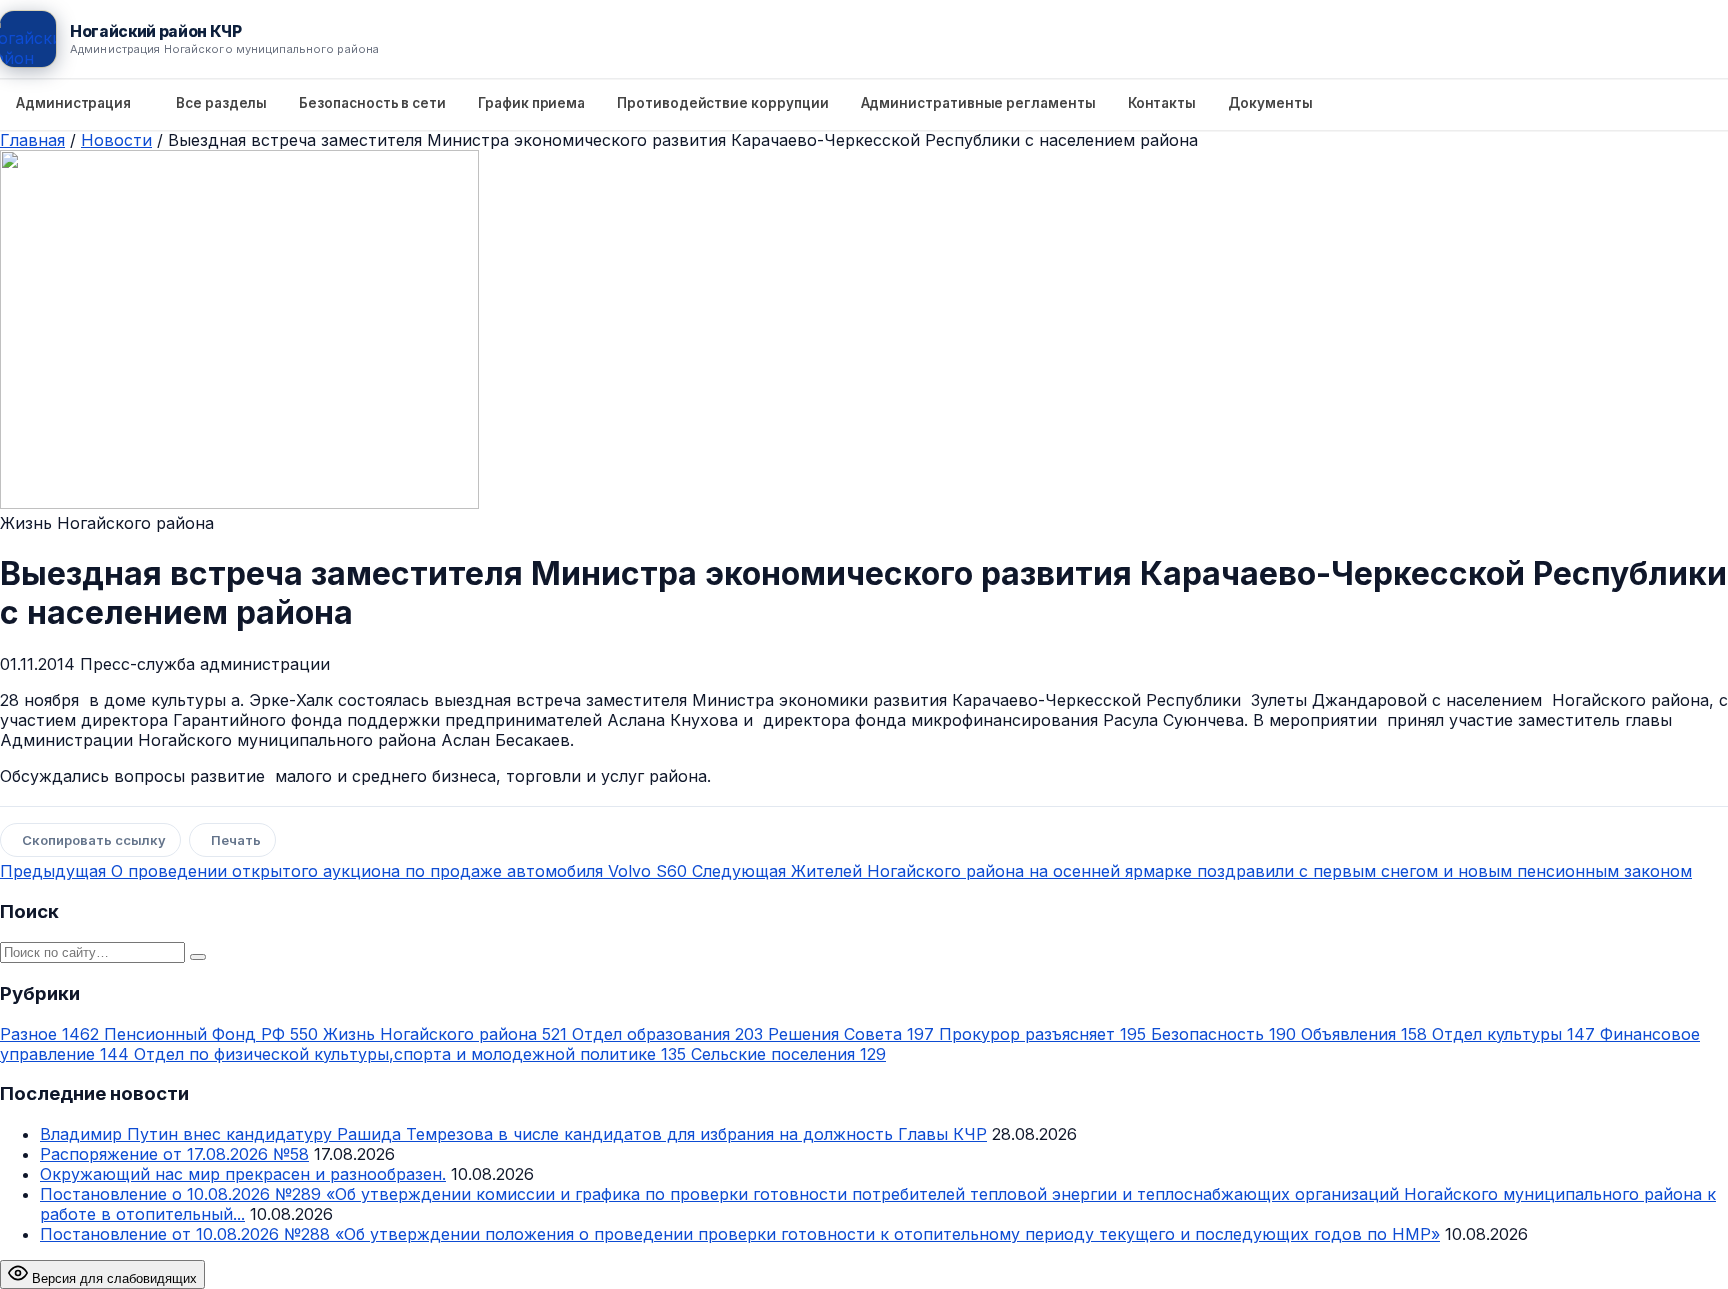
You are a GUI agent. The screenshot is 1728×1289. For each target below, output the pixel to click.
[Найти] (198, 957)
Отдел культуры (1513, 1034)
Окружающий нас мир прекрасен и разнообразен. (243, 1174)
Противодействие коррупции (722, 103)
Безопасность (1223, 1034)
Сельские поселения (788, 1054)
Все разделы (221, 103)
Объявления (1364, 1034)
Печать (236, 840)
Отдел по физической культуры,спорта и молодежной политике (410, 1054)
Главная (32, 140)
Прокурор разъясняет (1042, 1034)
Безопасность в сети (372, 103)
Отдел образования (667, 1034)
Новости (116, 140)
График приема (531, 103)
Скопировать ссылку (94, 840)
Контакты (1162, 103)
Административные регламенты (978, 103)
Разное (49, 1034)
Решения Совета (851, 1034)
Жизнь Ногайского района (445, 1034)
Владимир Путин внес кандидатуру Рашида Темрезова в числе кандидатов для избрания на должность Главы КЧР (513, 1134)
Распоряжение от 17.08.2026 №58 (174, 1154)
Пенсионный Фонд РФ (211, 1034)
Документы (1270, 103)
